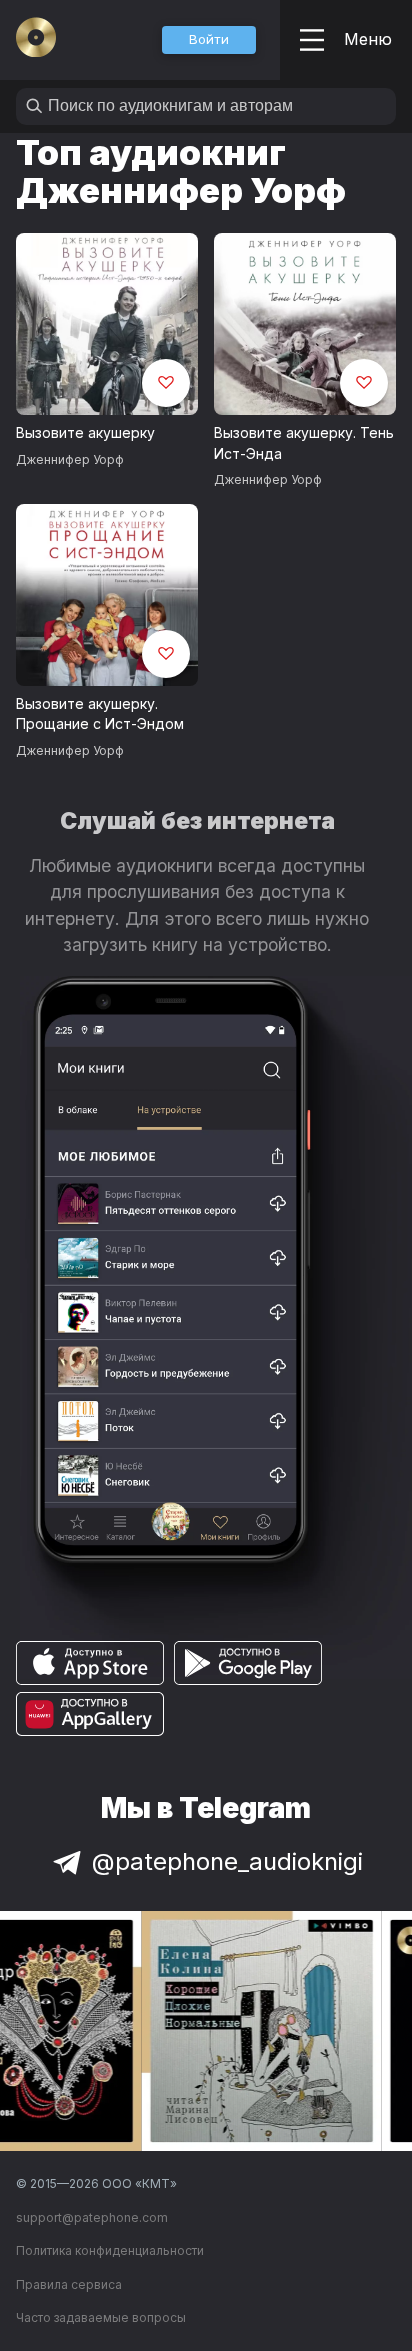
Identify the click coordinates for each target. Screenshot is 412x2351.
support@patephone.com (92, 2217)
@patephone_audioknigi (227, 1861)
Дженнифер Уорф (70, 459)
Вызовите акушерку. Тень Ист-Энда (304, 443)
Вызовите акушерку (85, 432)
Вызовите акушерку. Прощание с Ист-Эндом (100, 714)
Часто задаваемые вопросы (101, 2317)
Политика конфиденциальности (110, 2250)
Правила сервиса (69, 2284)
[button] (209, 40)
